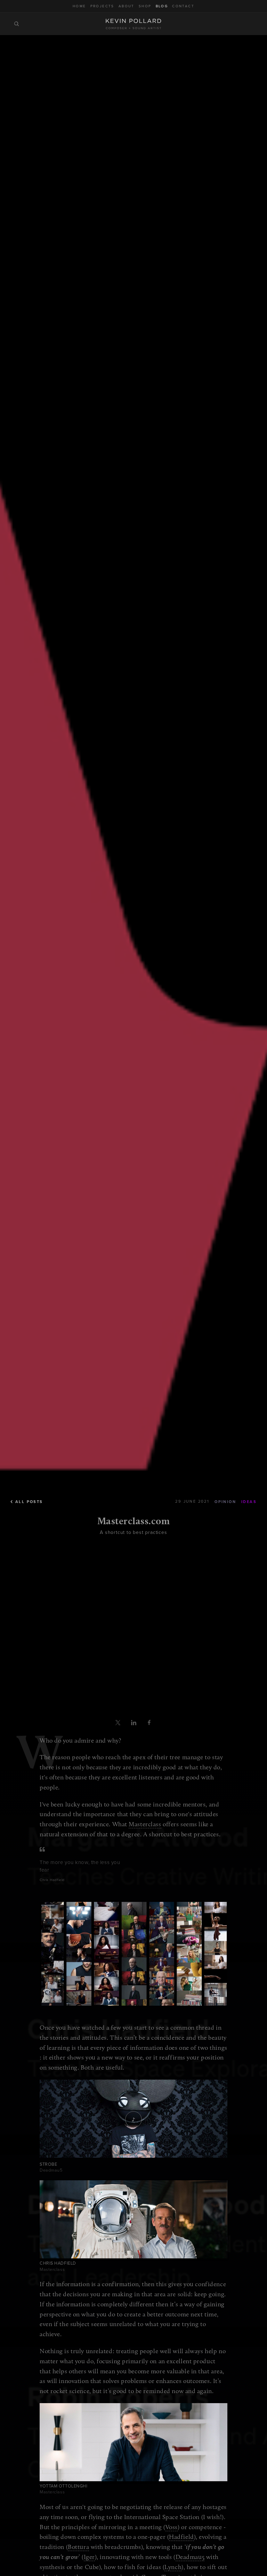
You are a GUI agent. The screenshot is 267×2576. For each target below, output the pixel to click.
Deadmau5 (190, 2557)
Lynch (173, 2567)
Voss (172, 2527)
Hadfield (181, 2537)
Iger (89, 2557)
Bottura (78, 2547)
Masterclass (145, 1824)
